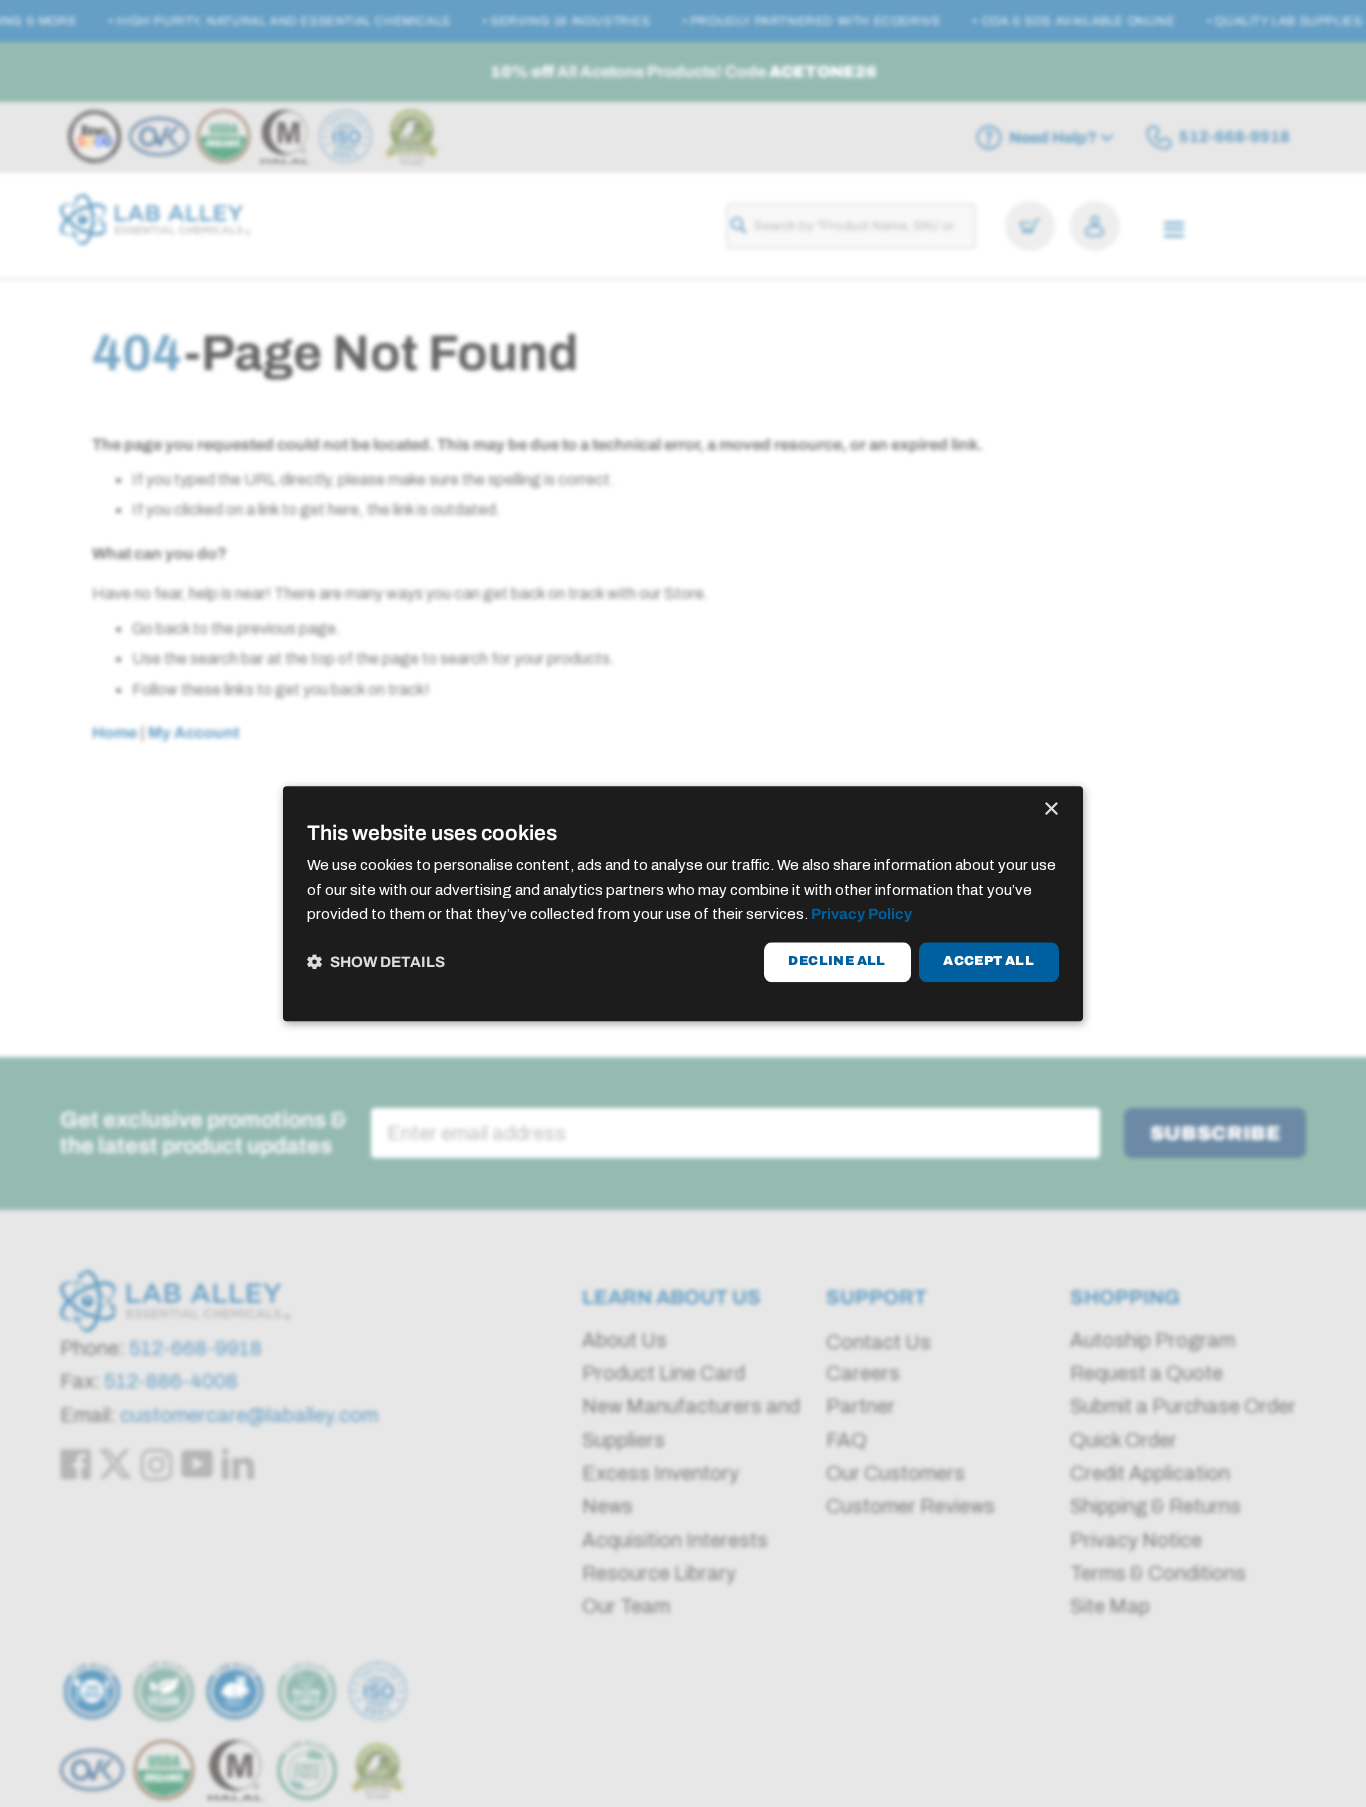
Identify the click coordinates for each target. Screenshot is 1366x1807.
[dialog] (683, 903)
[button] (376, 962)
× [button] (1050, 809)
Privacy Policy (861, 915)
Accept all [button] (988, 962)
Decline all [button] (836, 962)
